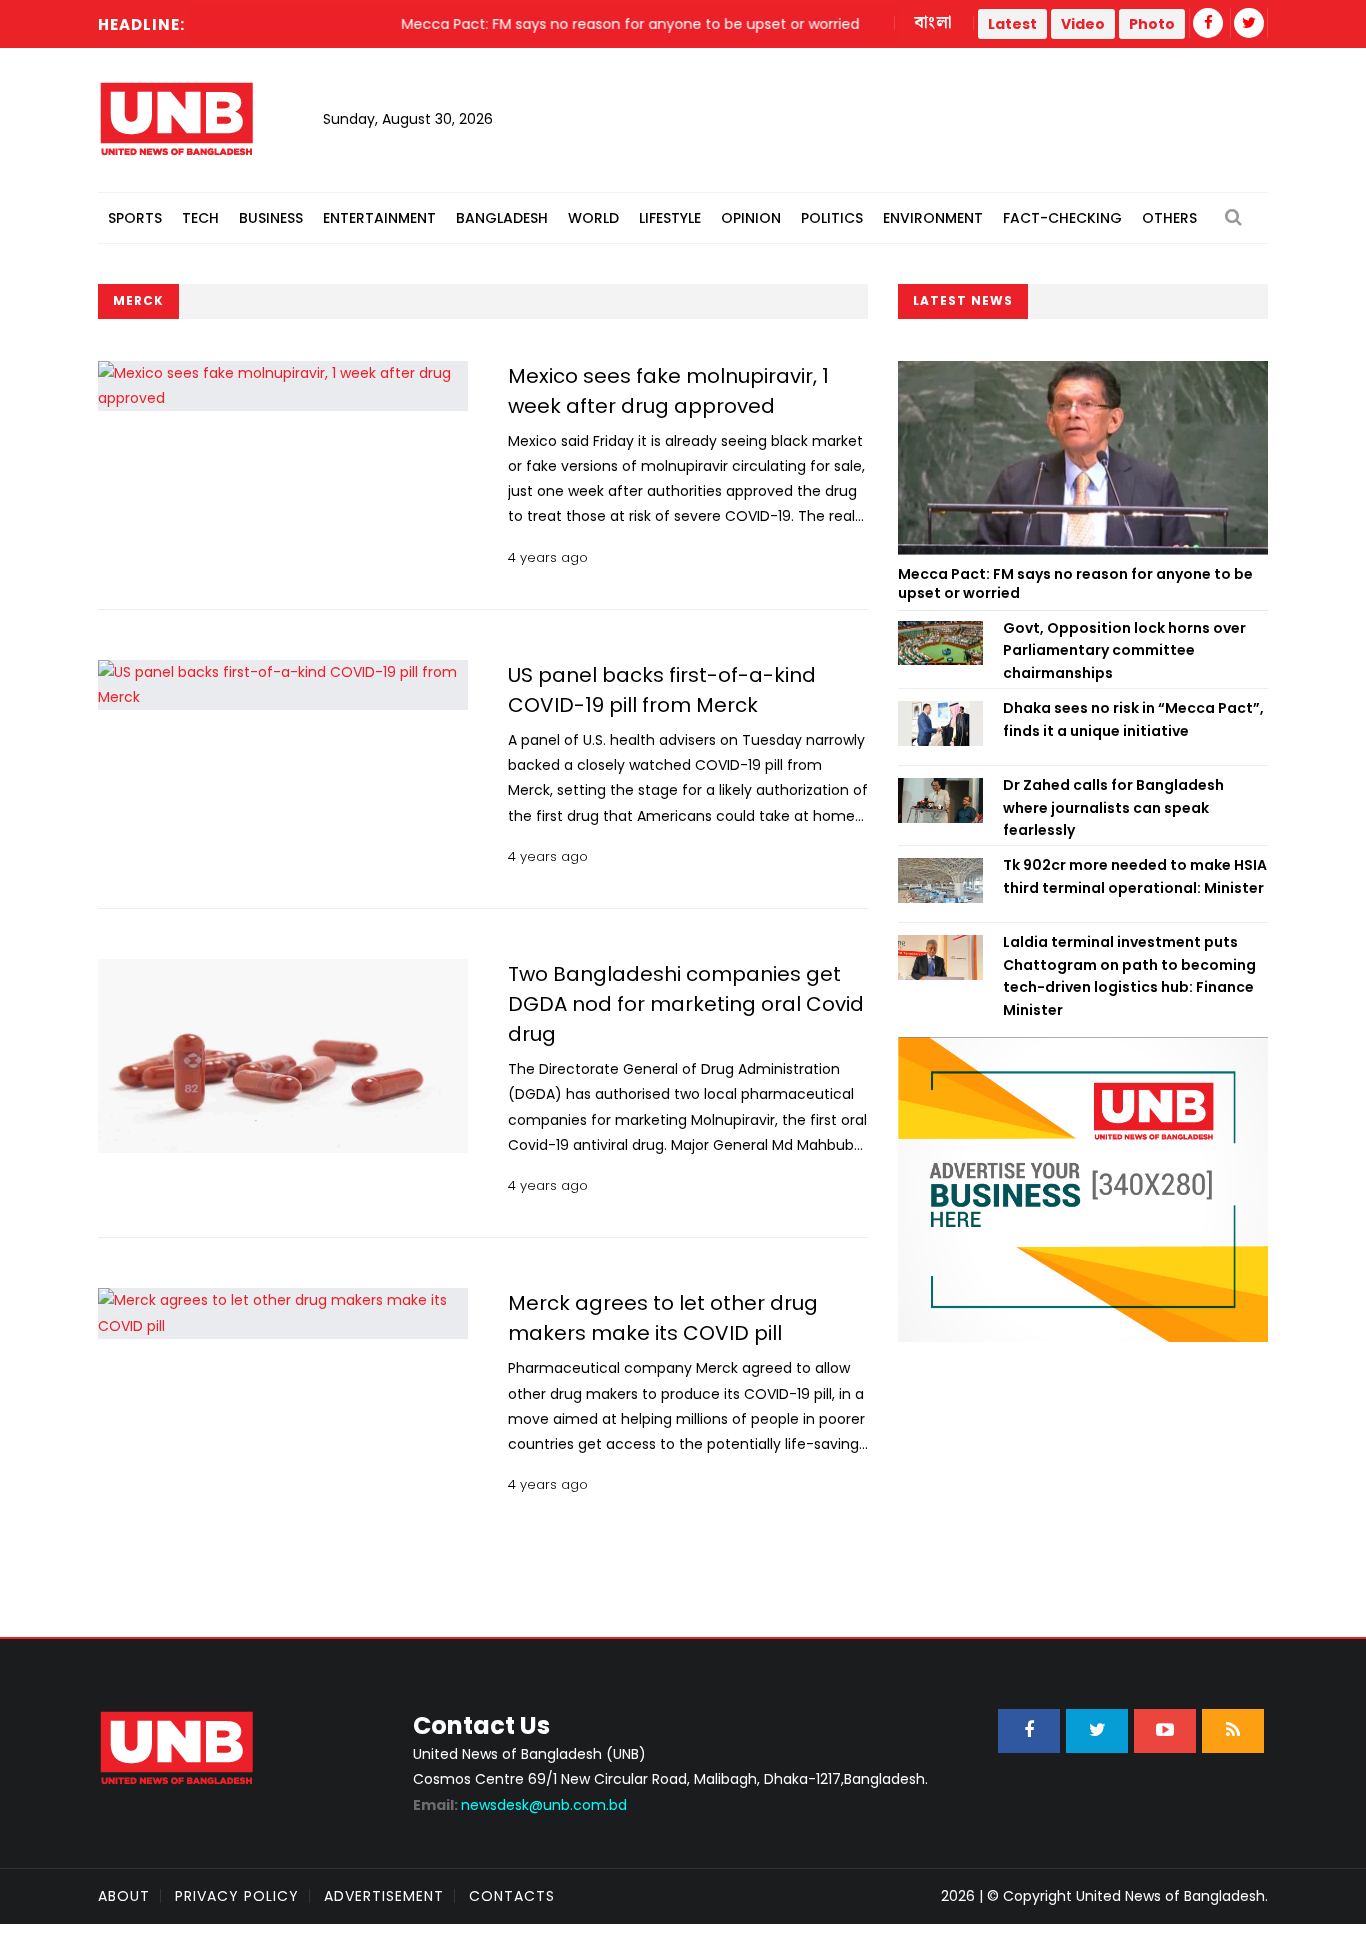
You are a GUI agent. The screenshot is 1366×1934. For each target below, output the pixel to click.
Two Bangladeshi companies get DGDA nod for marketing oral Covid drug (686, 1004)
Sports (135, 218)
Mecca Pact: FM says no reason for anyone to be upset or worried (1075, 584)
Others (1169, 218)
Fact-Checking (1062, 218)
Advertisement (384, 1896)
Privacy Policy (237, 1896)
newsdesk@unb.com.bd (520, 1805)
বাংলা (934, 23)
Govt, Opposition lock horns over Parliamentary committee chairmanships (1124, 650)
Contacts (512, 1896)
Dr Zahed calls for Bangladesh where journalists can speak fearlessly (1113, 807)
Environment (933, 218)
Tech (200, 218)
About (124, 1896)
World (593, 218)
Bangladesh (502, 218)
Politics (832, 218)
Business (271, 218)
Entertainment (379, 218)
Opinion (751, 218)
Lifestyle (670, 218)
